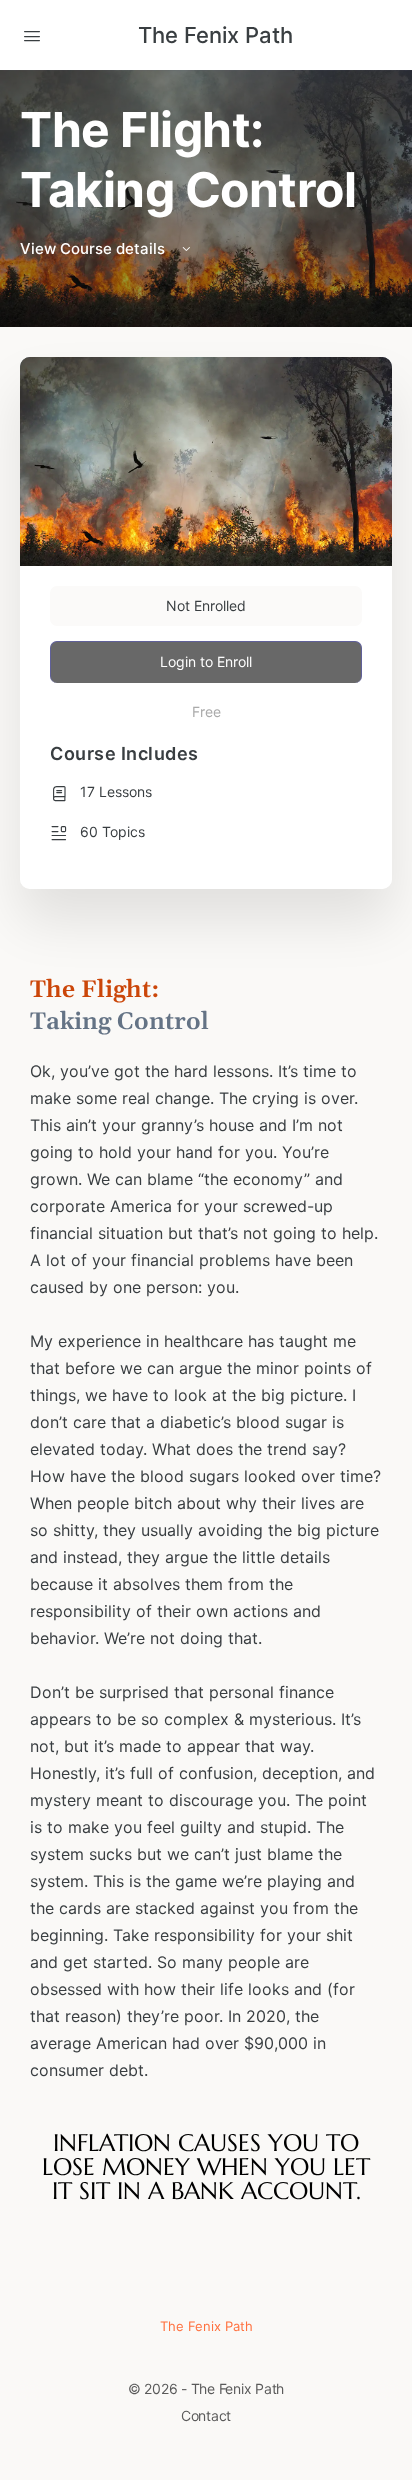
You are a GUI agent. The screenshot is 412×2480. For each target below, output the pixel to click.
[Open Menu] (32, 34)
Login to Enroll (206, 661)
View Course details (94, 248)
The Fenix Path (215, 35)
